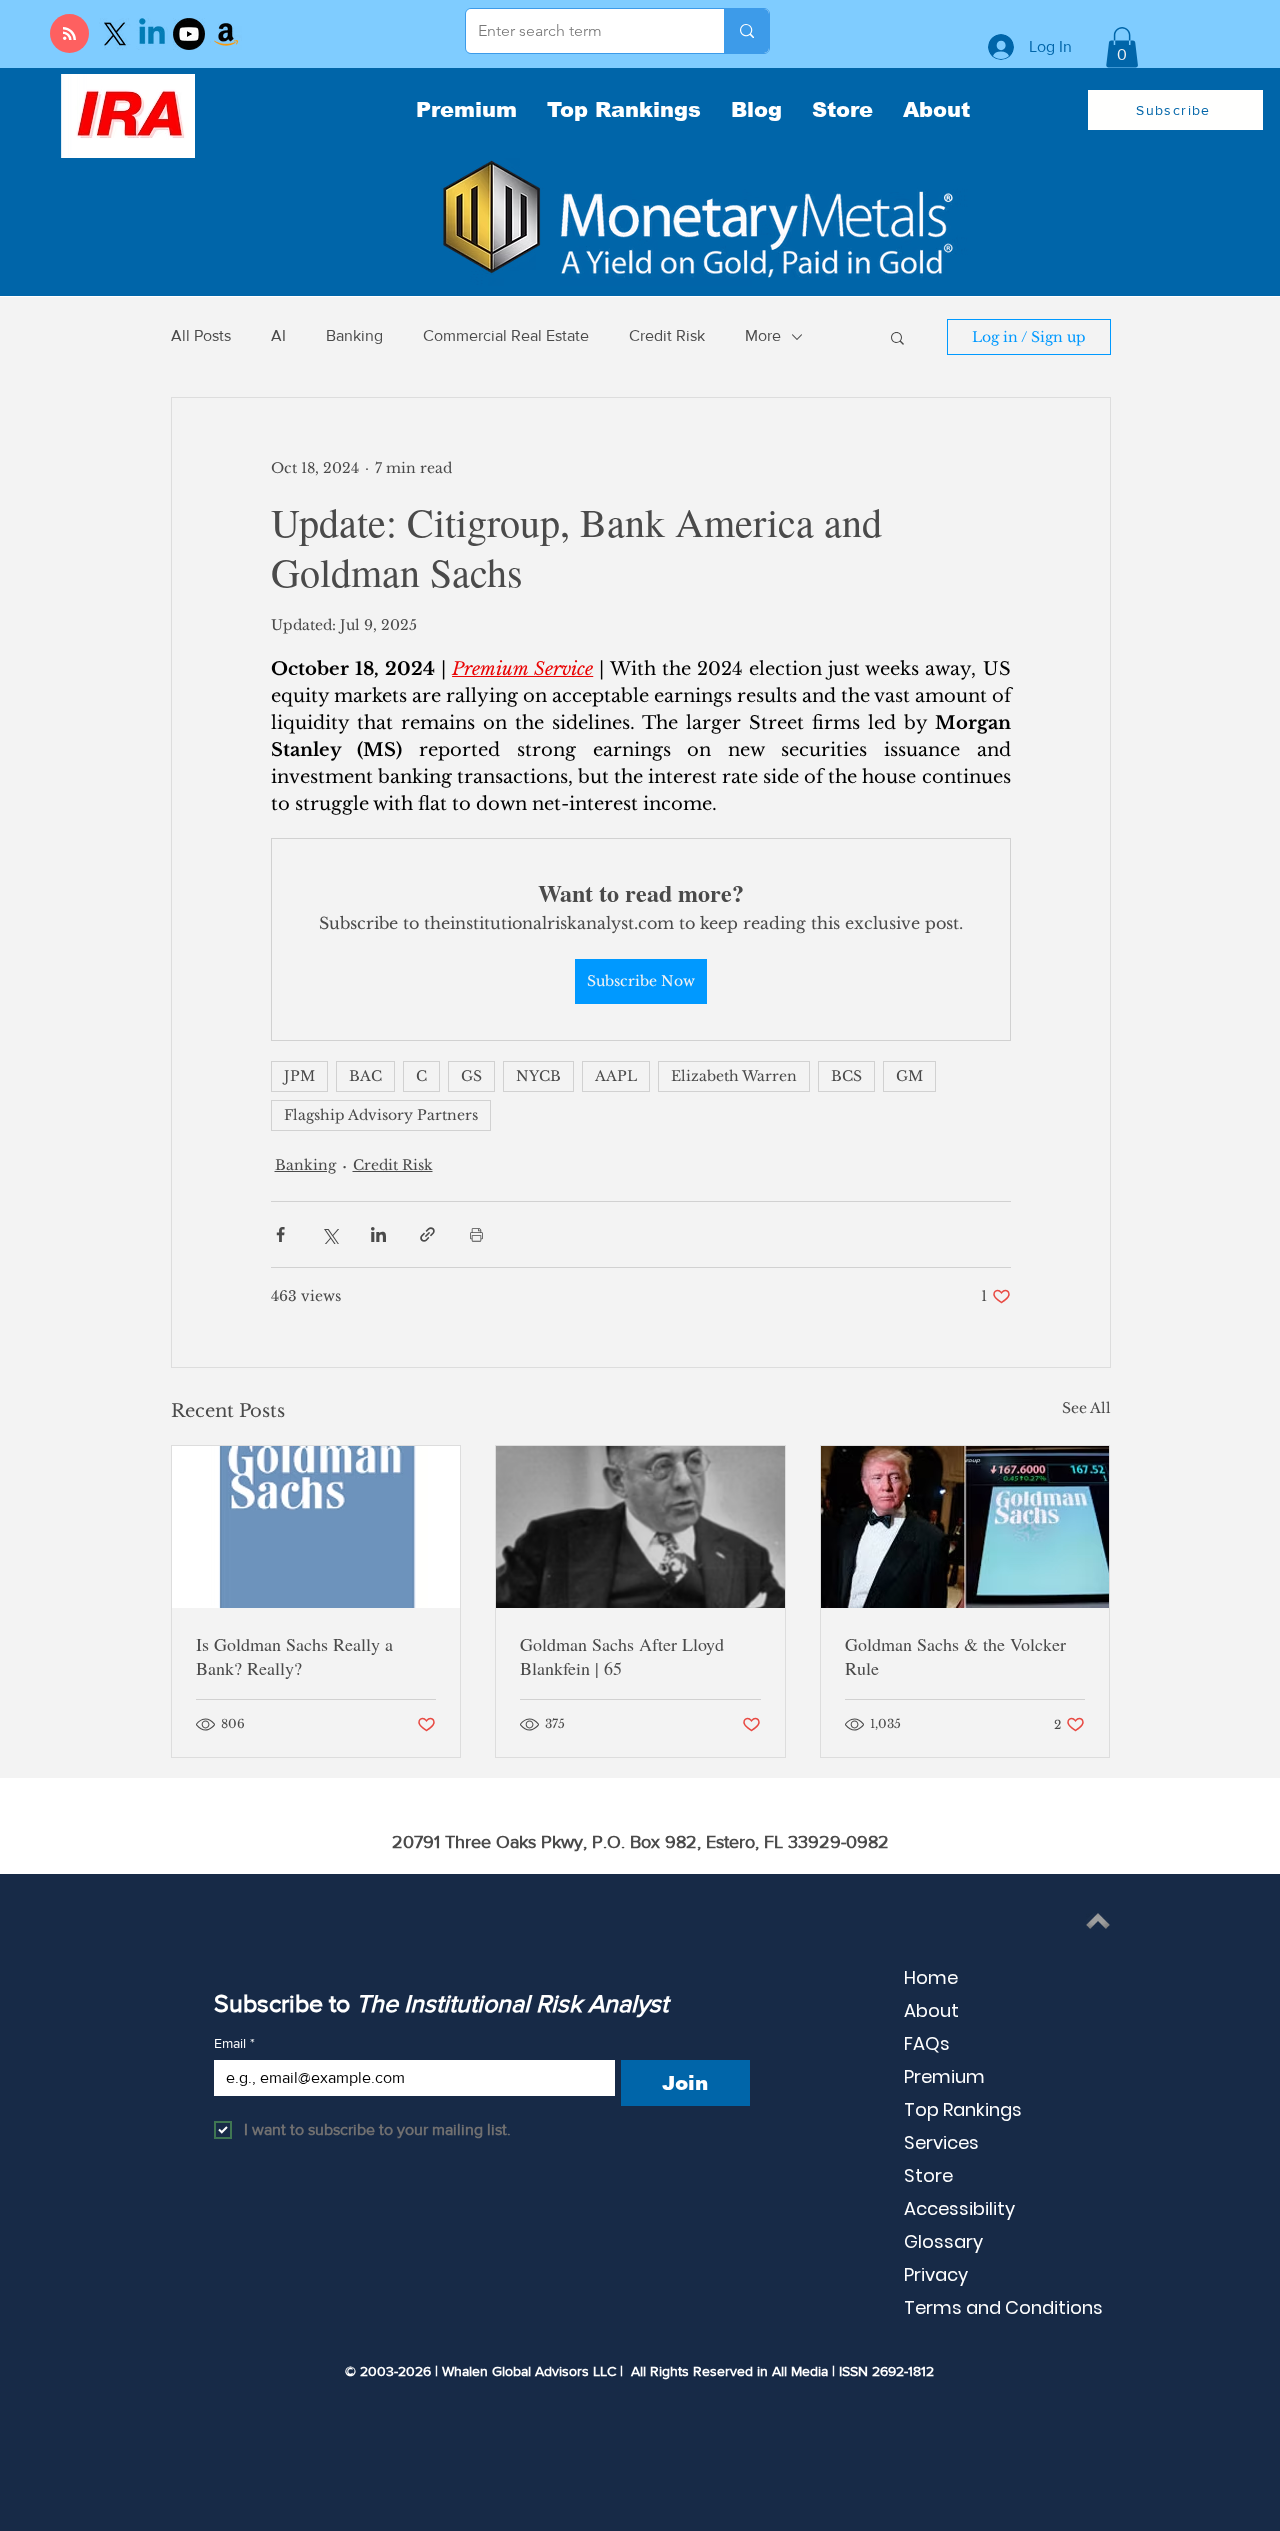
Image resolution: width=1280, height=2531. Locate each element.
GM (909, 1076)
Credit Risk (667, 335)
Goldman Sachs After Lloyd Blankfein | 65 (622, 1656)
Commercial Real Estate (506, 335)
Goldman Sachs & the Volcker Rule (955, 1656)
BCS (846, 1076)
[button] (1122, 47)
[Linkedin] (152, 34)
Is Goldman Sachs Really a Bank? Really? (294, 1656)
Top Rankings (963, 2109)
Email (234, 2043)
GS (471, 1076)
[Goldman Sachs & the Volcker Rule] (965, 1527)
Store (928, 2175)
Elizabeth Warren (734, 1076)
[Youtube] (189, 34)
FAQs (927, 2043)
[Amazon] (226, 34)
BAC (365, 1076)
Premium (944, 2076)
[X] (115, 34)
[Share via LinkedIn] (378, 1234)
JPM (299, 1076)
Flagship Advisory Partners (381, 1115)
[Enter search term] (746, 31)
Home (931, 1977)
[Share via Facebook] (280, 1234)
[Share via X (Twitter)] (329, 1234)
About (931, 2010)
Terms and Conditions (1003, 2307)
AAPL (616, 1076)
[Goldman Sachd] (316, 1527)
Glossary (943, 2241)
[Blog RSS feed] (69, 34)
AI (278, 335)
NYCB (538, 1076)
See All (1086, 1408)
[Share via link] (427, 1234)
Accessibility (959, 2208)
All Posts (201, 335)
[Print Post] (476, 1234)
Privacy (936, 2274)
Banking (354, 335)
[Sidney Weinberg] (640, 1527)
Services (941, 2142)
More (763, 335)
